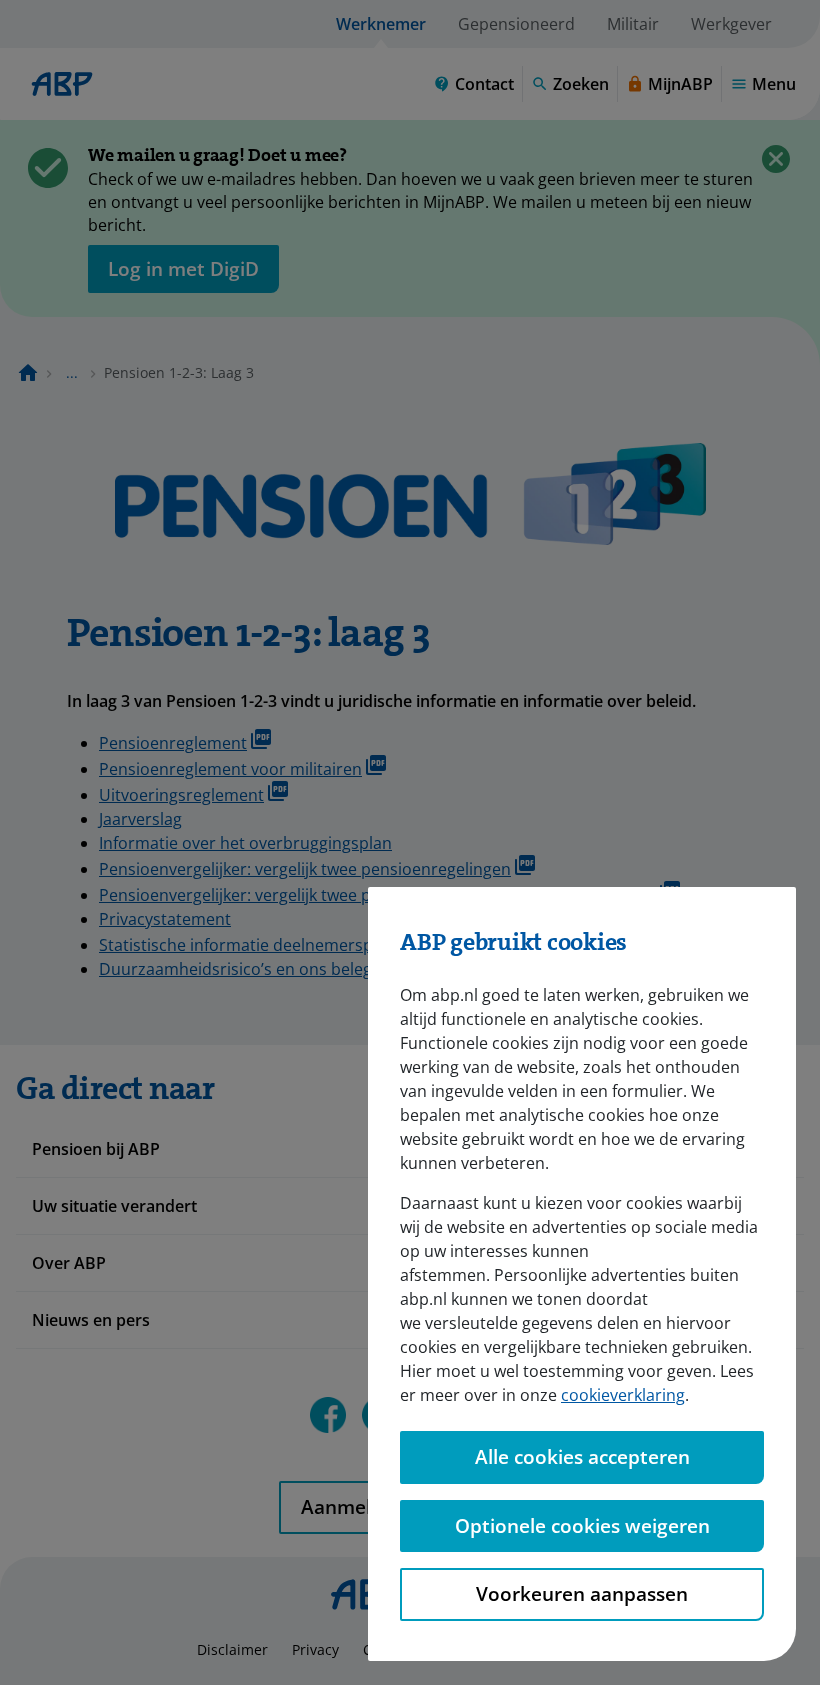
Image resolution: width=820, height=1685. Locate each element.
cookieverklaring (623, 1395)
